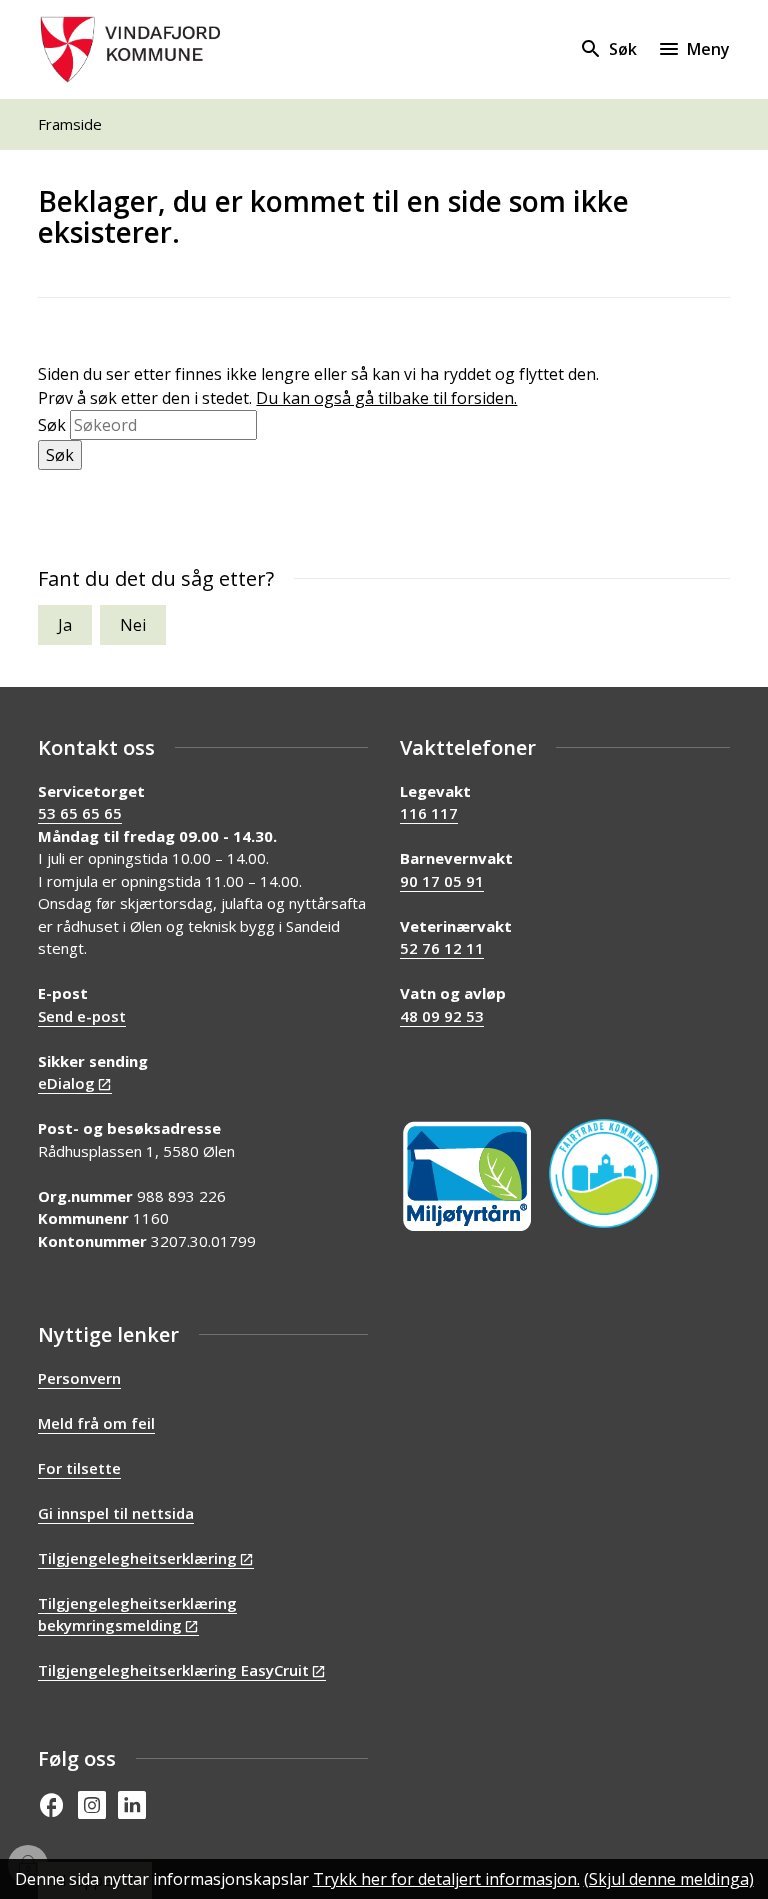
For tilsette (79, 1468)
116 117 (429, 813)
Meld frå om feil (96, 1423)
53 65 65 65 (80, 813)
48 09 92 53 (442, 1016)
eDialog (66, 1083)
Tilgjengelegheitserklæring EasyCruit (173, 1670)
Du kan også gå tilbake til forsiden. (386, 398)
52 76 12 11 (442, 948)
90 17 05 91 (442, 881)
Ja (65, 625)
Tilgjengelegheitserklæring (137, 1558)
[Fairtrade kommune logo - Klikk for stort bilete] (604, 1174)
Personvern (79, 1378)
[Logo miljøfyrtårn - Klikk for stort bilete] (467, 1176)
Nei (133, 625)
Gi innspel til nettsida (116, 1513)
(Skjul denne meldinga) (669, 1879)
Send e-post (82, 1016)
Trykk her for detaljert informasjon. (446, 1879)
